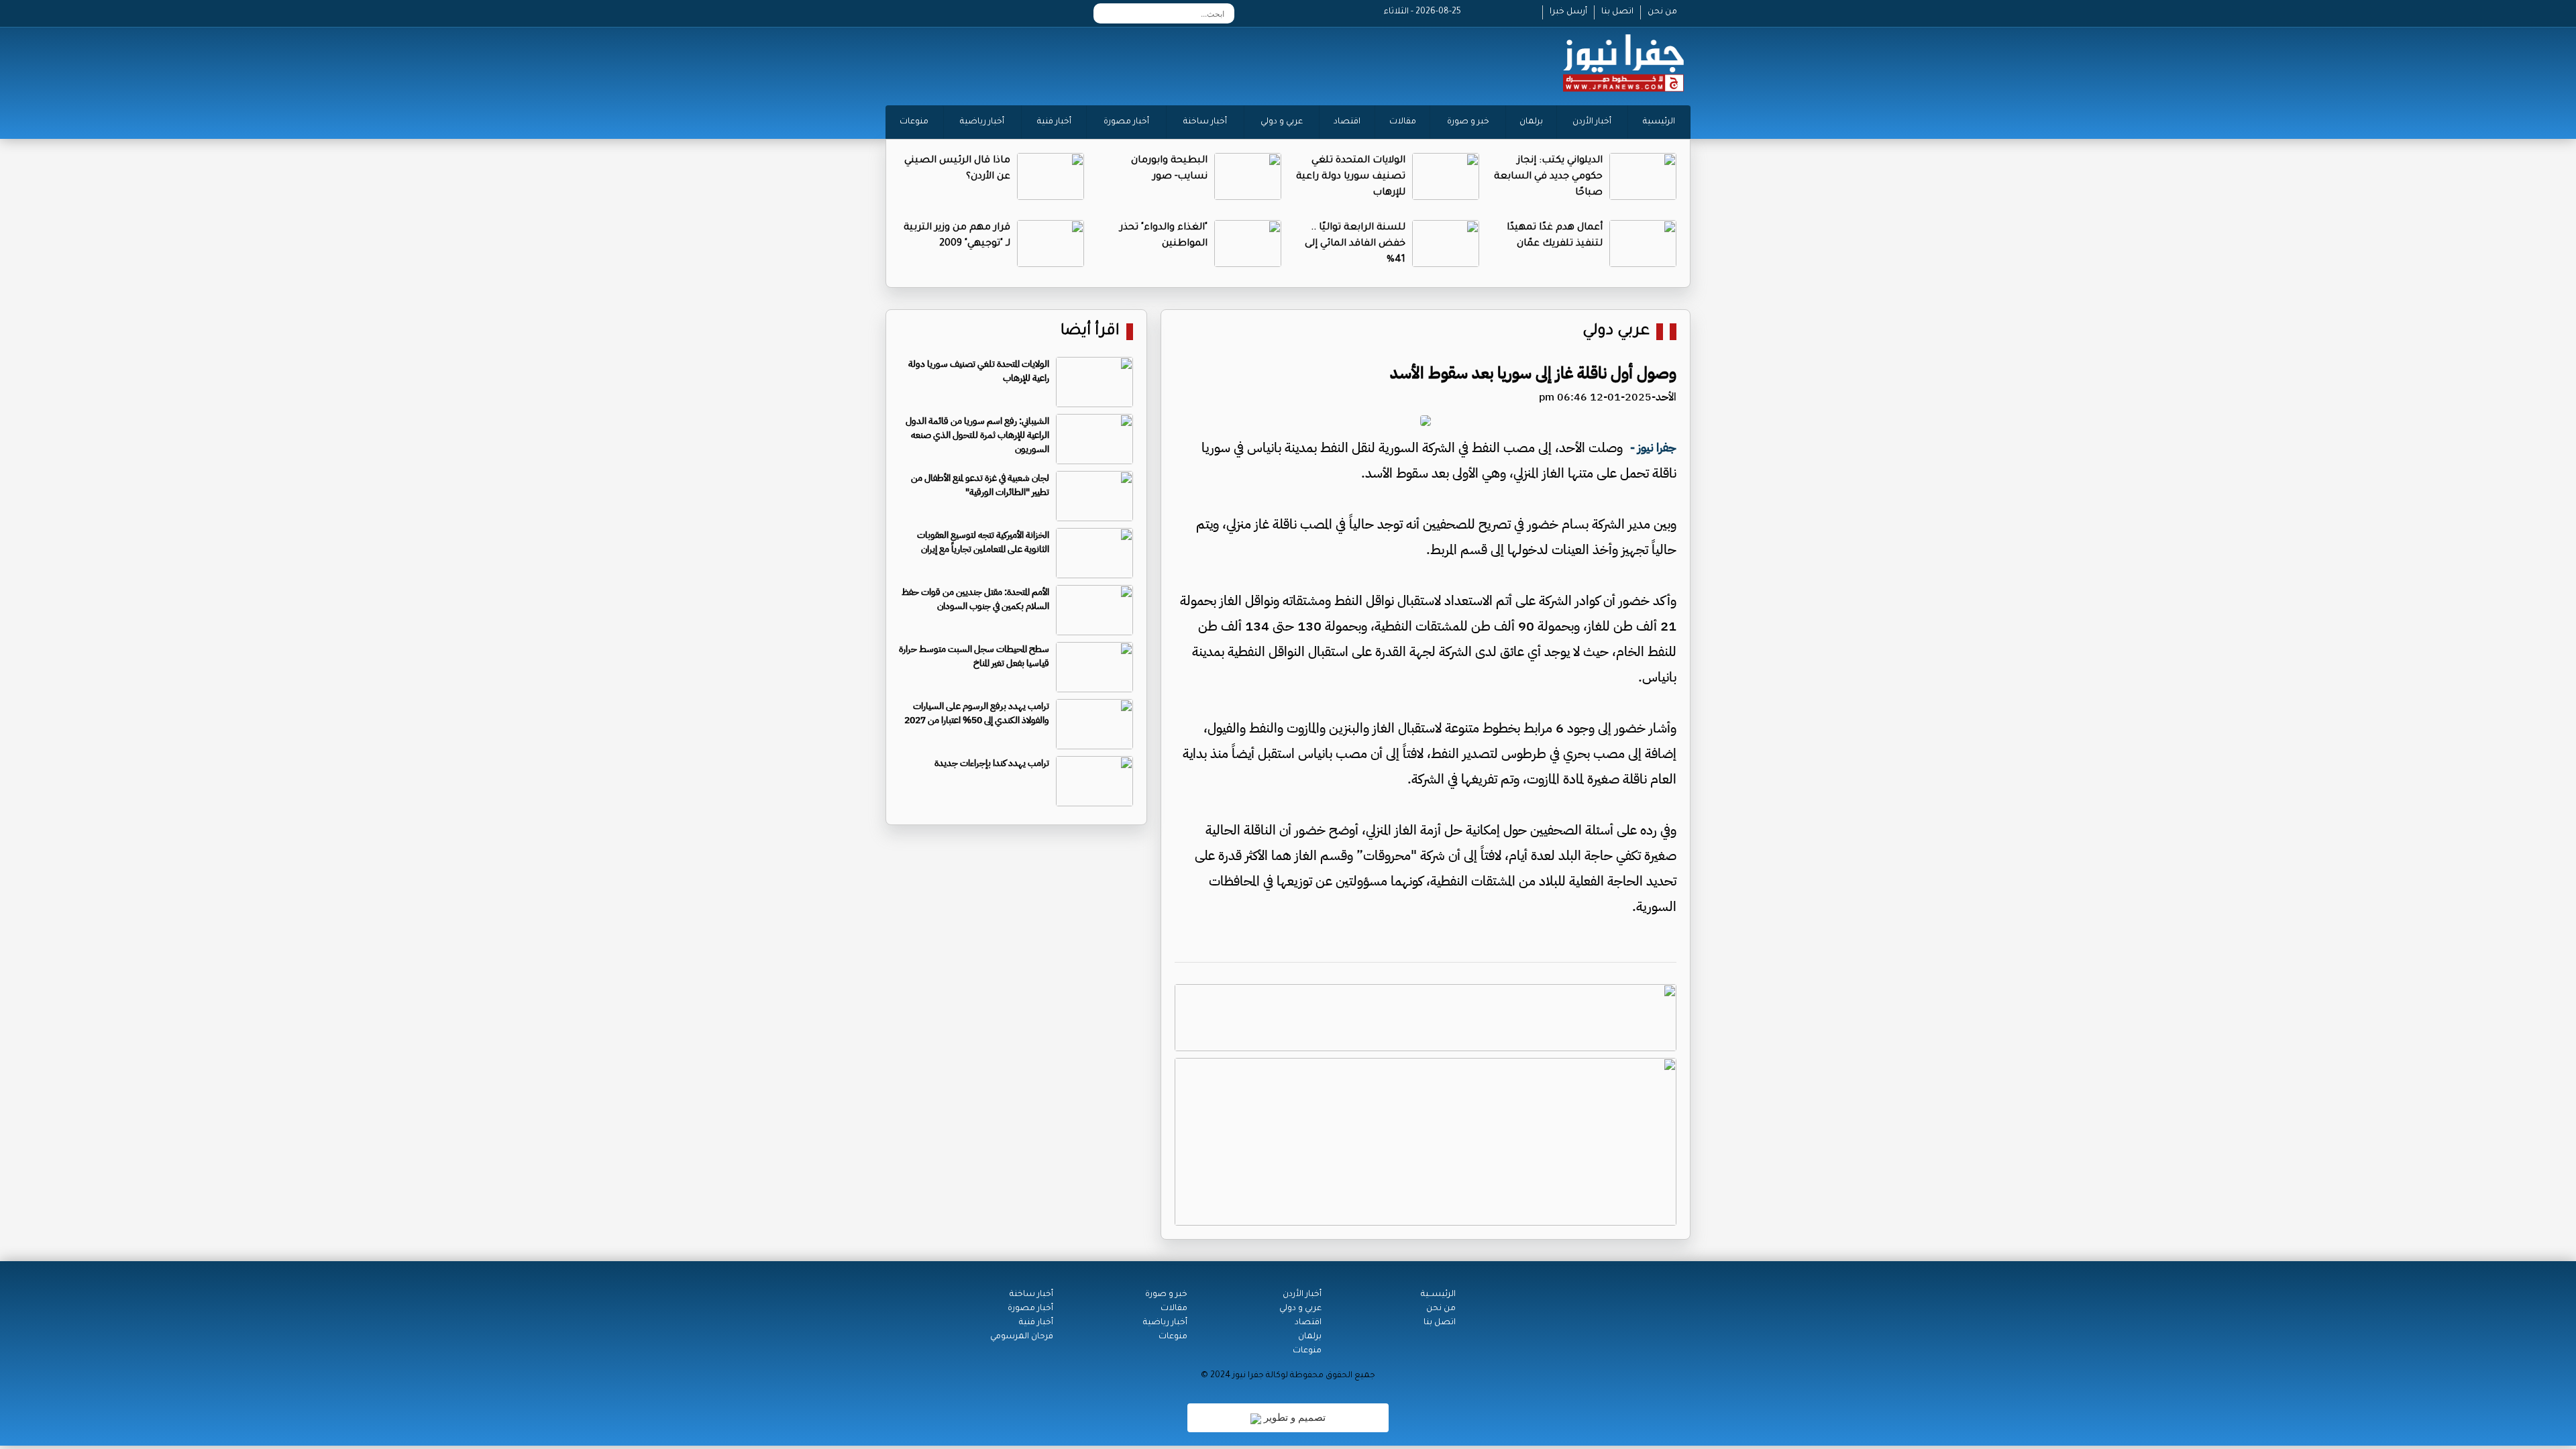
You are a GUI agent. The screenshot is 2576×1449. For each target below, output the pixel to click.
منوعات (914, 122)
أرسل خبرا (1568, 12)
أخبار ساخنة (1205, 122)
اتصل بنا (1617, 12)
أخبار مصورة (1126, 122)
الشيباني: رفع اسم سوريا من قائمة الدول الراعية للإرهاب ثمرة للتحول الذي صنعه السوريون (977, 435)
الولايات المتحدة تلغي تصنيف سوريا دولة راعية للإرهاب (1351, 177)
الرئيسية (1659, 122)
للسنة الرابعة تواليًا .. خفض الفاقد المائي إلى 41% (1355, 244)
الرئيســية (1438, 1295)
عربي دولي (1616, 332)
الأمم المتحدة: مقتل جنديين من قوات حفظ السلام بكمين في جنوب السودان (975, 599)
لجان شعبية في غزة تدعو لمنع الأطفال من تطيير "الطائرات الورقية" (980, 485)
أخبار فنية (1054, 122)
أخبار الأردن (1592, 122)
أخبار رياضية (982, 122)
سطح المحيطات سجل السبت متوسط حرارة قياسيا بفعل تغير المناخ (974, 656)
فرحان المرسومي (1022, 1337)
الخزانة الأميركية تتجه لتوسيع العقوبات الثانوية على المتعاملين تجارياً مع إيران (983, 542)
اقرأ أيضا (1090, 332)
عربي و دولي (1282, 122)
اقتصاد (1347, 122)
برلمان (1531, 122)
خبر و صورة (1468, 122)
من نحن (1662, 12)
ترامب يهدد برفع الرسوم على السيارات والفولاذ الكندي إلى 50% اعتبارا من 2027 (977, 713)
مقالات (1403, 122)
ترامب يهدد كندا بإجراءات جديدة (992, 763)
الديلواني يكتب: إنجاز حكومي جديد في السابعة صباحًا (1548, 177)
